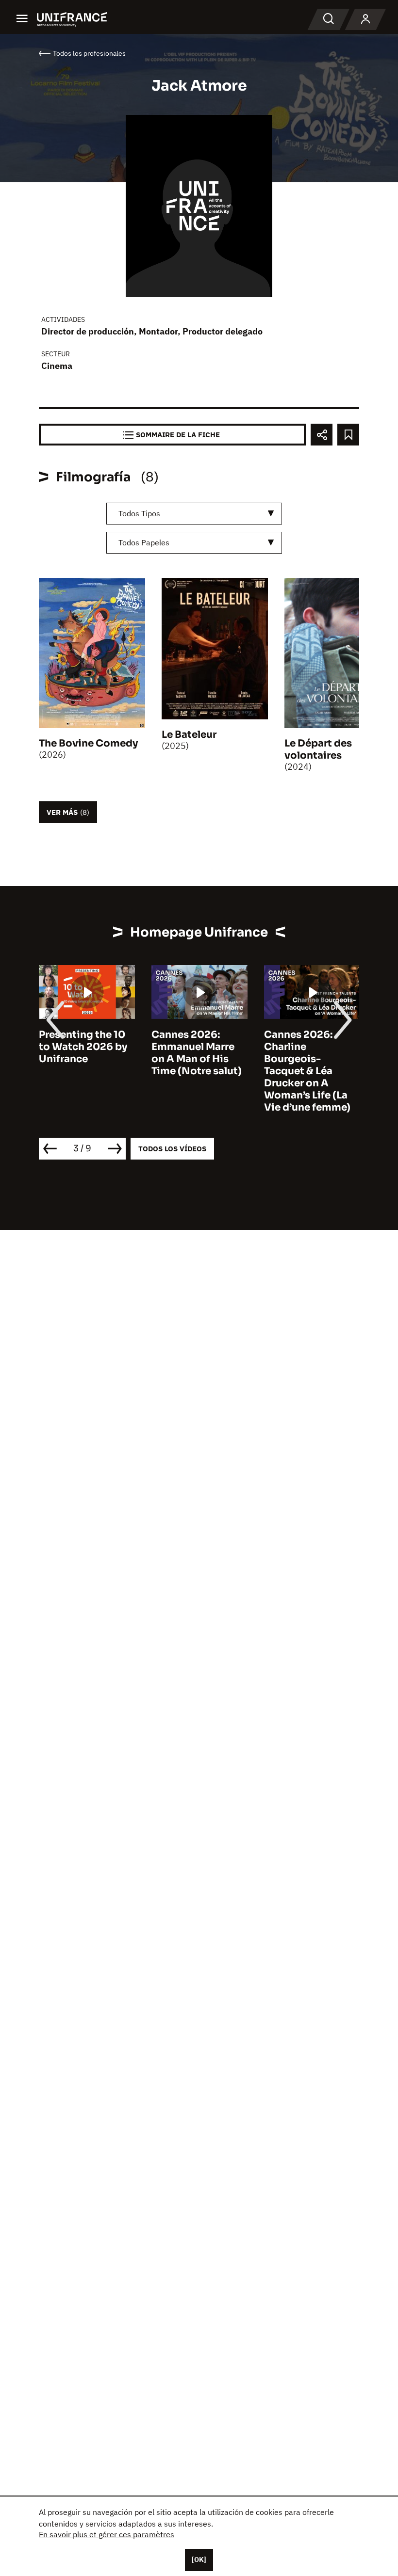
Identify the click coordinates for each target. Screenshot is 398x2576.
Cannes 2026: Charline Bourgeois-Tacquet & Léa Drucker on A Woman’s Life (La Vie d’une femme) (307, 1071)
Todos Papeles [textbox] (144, 542)
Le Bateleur (189, 735)
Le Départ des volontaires (318, 749)
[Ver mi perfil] (365, 19)
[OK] (199, 2560)
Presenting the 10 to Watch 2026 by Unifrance (83, 1047)
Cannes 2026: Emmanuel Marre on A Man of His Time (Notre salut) (197, 1053)
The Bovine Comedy (88, 743)
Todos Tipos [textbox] (139, 513)
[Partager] (322, 435)
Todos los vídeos (172, 1149)
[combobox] (194, 514)
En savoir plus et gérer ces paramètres (107, 2534)
